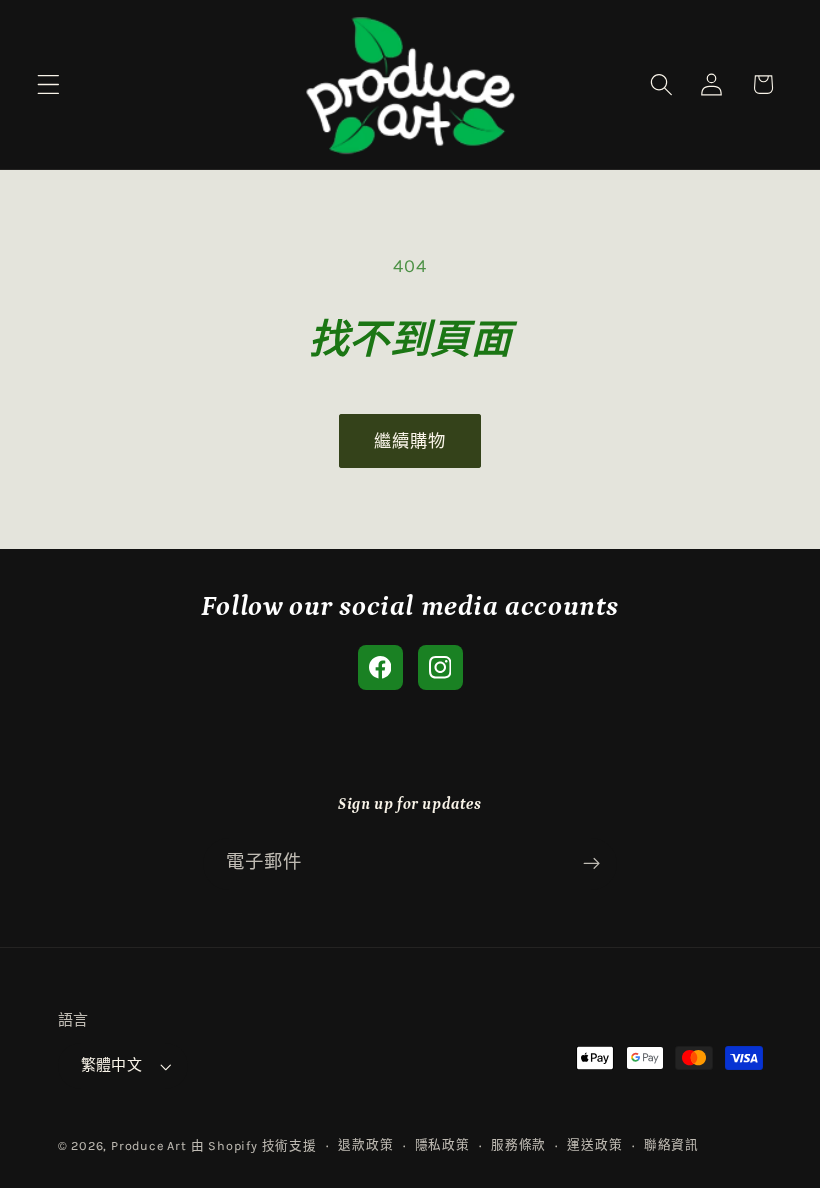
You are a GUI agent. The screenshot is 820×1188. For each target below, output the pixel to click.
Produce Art (149, 1145)
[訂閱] (591, 864)
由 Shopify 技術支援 (254, 1145)
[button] (48, 84)
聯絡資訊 (671, 1144)
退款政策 (365, 1144)
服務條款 (518, 1144)
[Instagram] (440, 667)
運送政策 (594, 1144)
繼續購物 (410, 441)
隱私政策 (442, 1144)
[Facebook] (380, 667)
